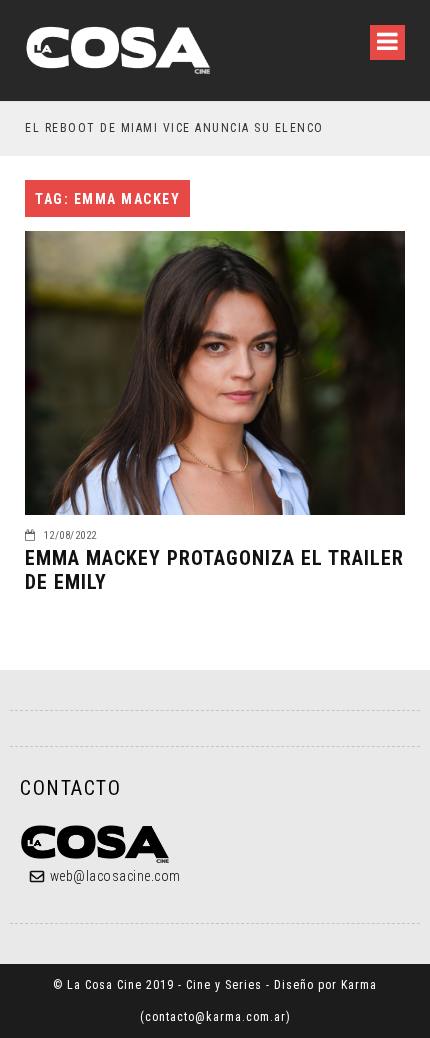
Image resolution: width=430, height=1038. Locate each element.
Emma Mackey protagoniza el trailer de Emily (214, 570)
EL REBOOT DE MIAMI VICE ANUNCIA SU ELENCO (174, 128)
